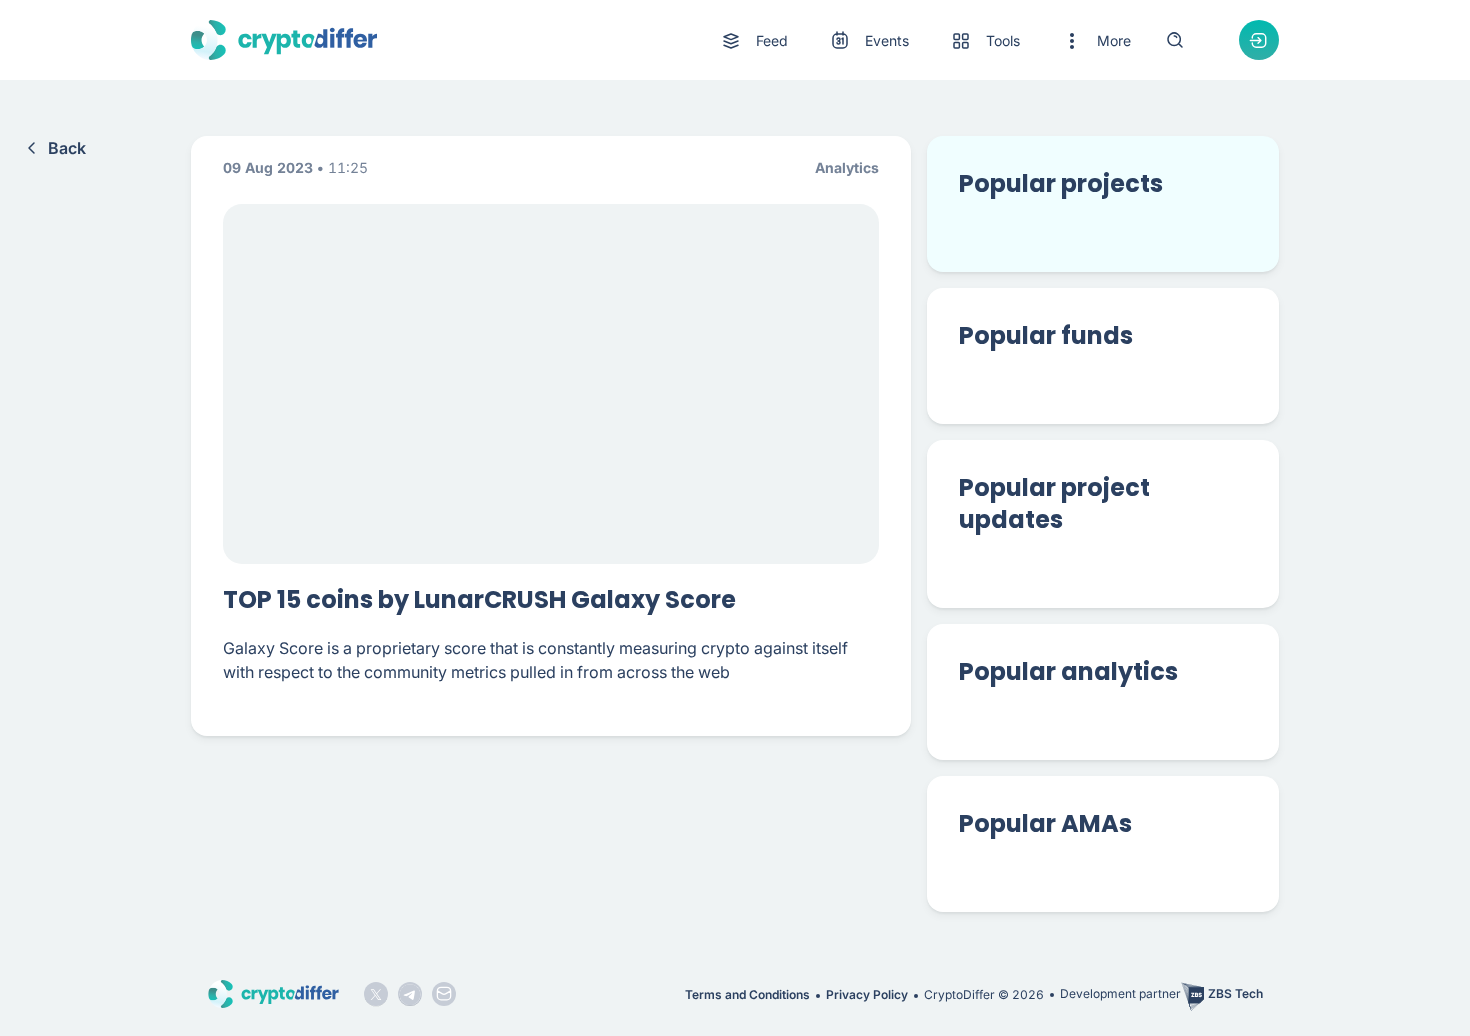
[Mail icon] (444, 994)
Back (67, 148)
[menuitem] (753, 41)
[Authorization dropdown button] (1259, 40)
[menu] (925, 40)
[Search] (1175, 40)
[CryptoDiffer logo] (284, 40)
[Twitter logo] (376, 994)
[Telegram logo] (410, 994)
